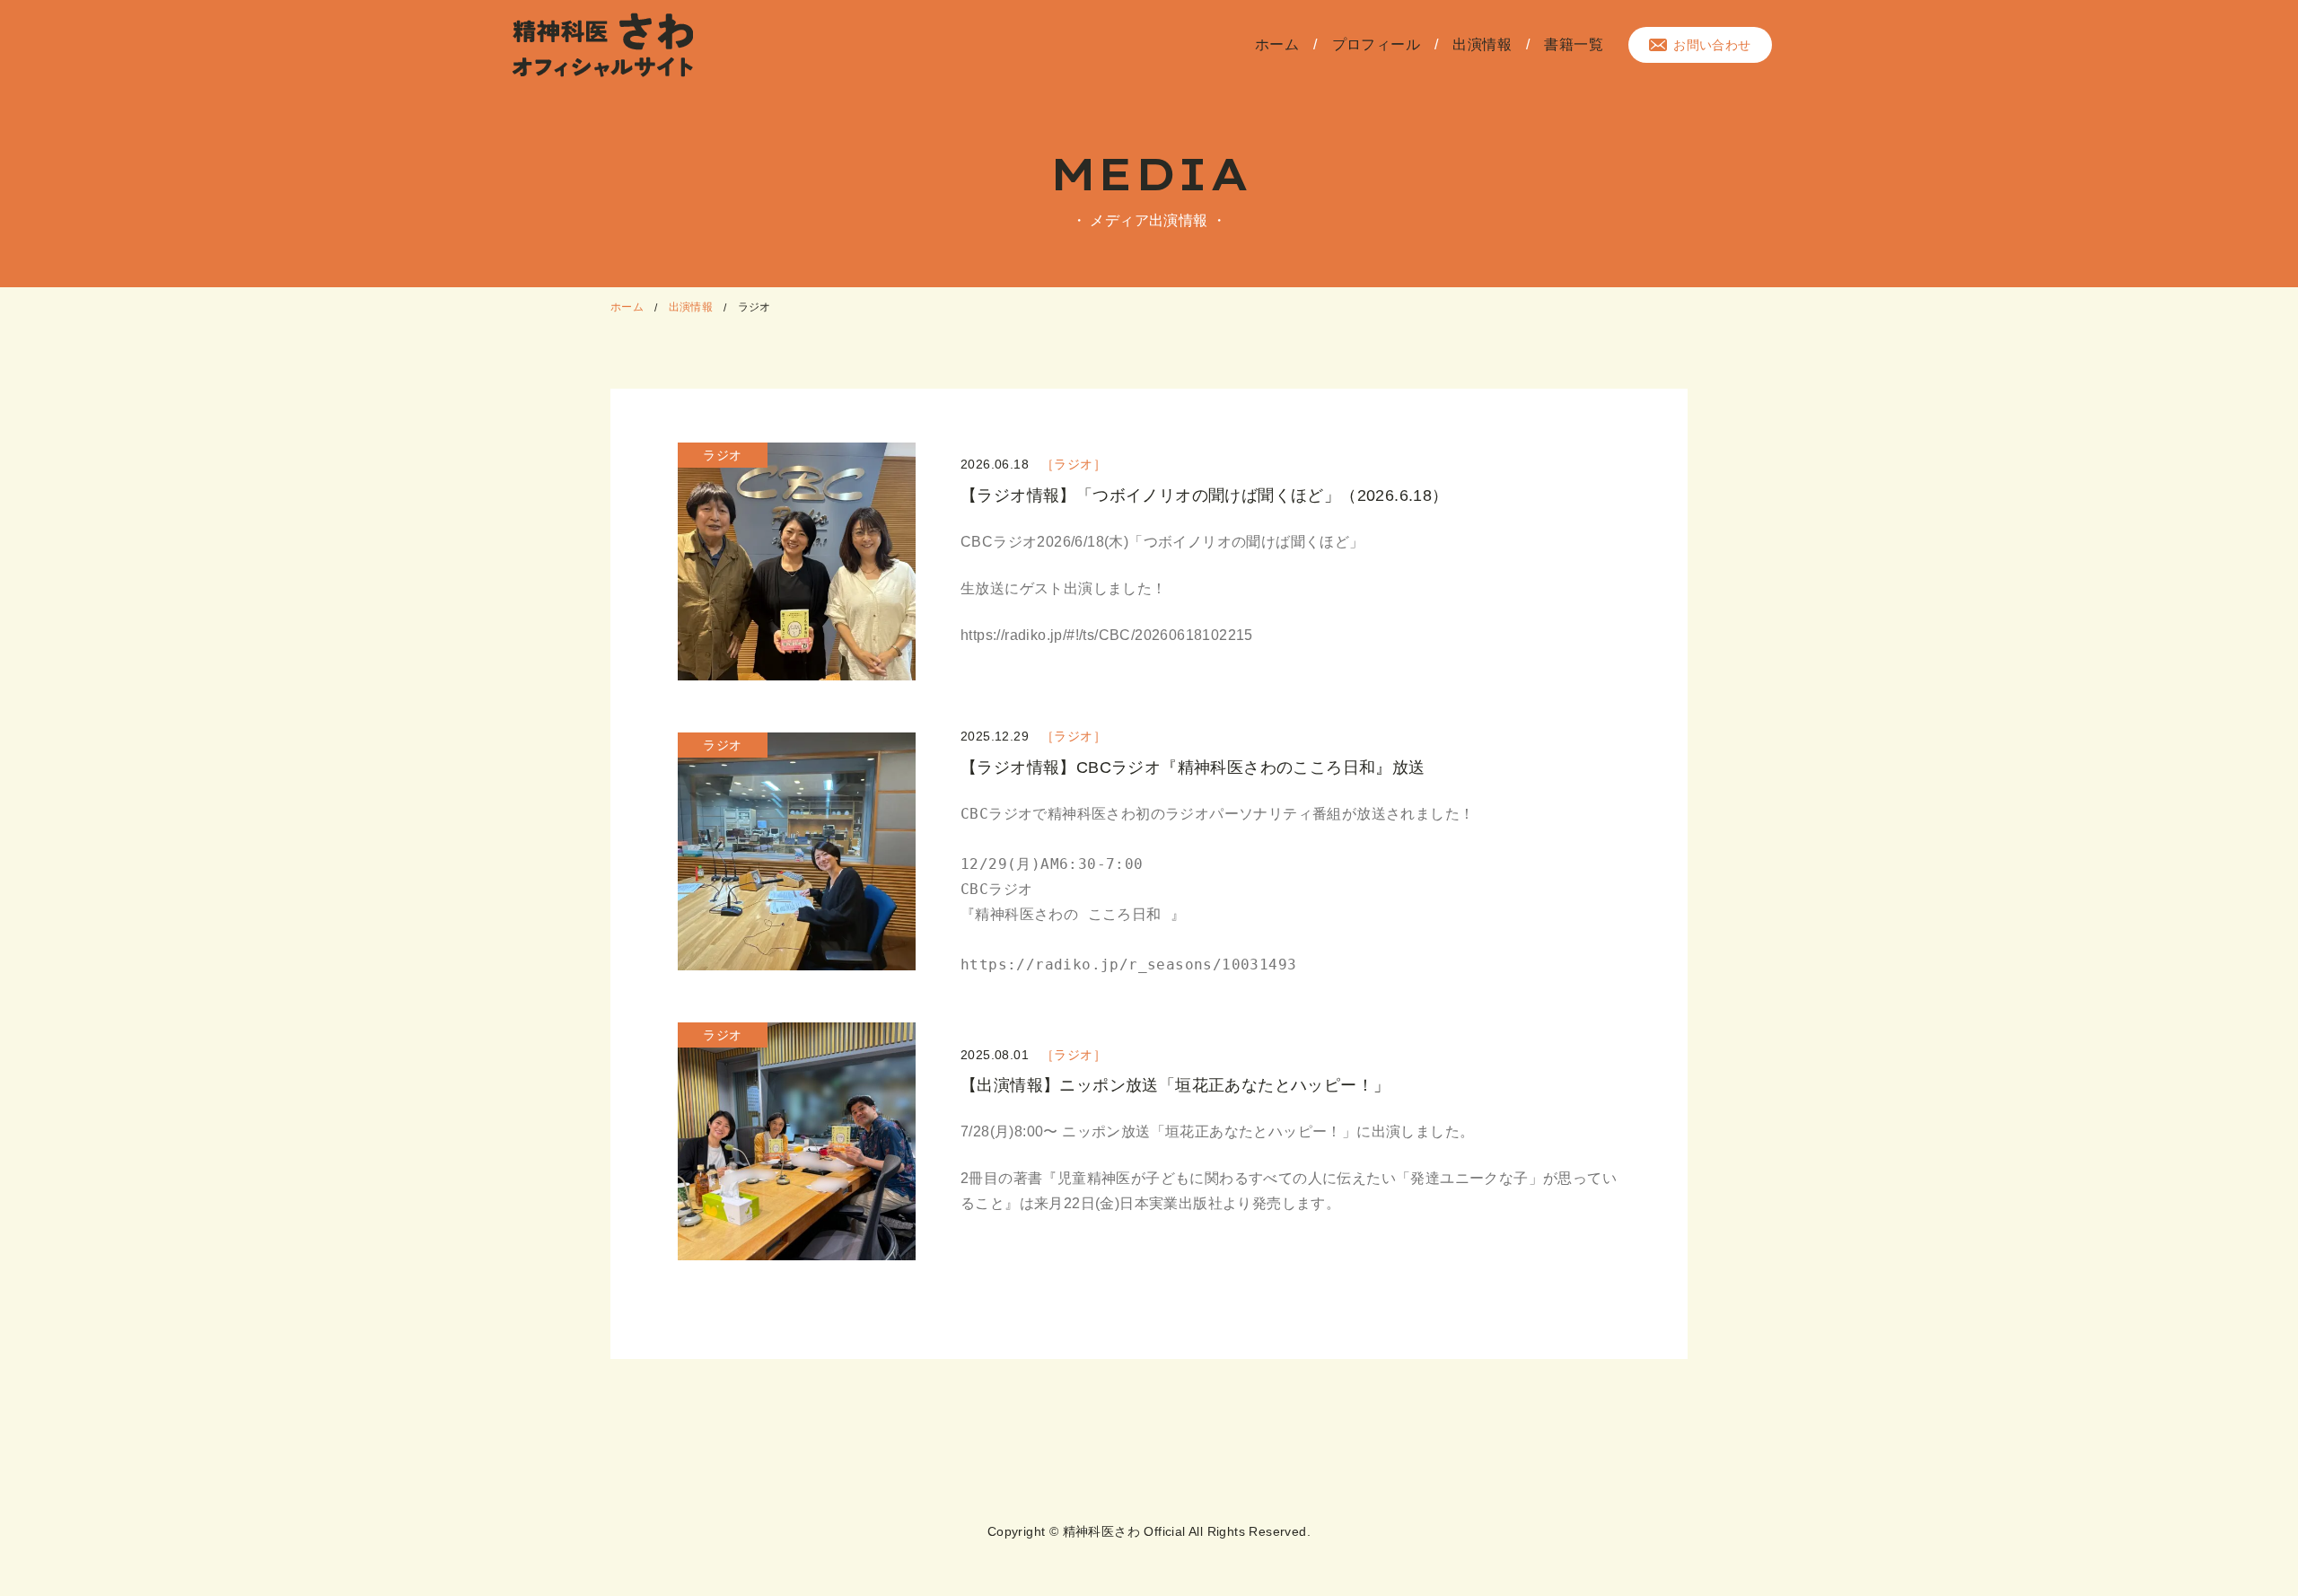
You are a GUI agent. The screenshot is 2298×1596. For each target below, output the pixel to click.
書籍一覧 (1574, 44)
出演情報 (1482, 44)
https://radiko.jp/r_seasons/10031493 (1128, 965)
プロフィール (1376, 44)
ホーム (1277, 44)
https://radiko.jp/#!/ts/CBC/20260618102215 (1107, 635)
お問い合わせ (1712, 45)
